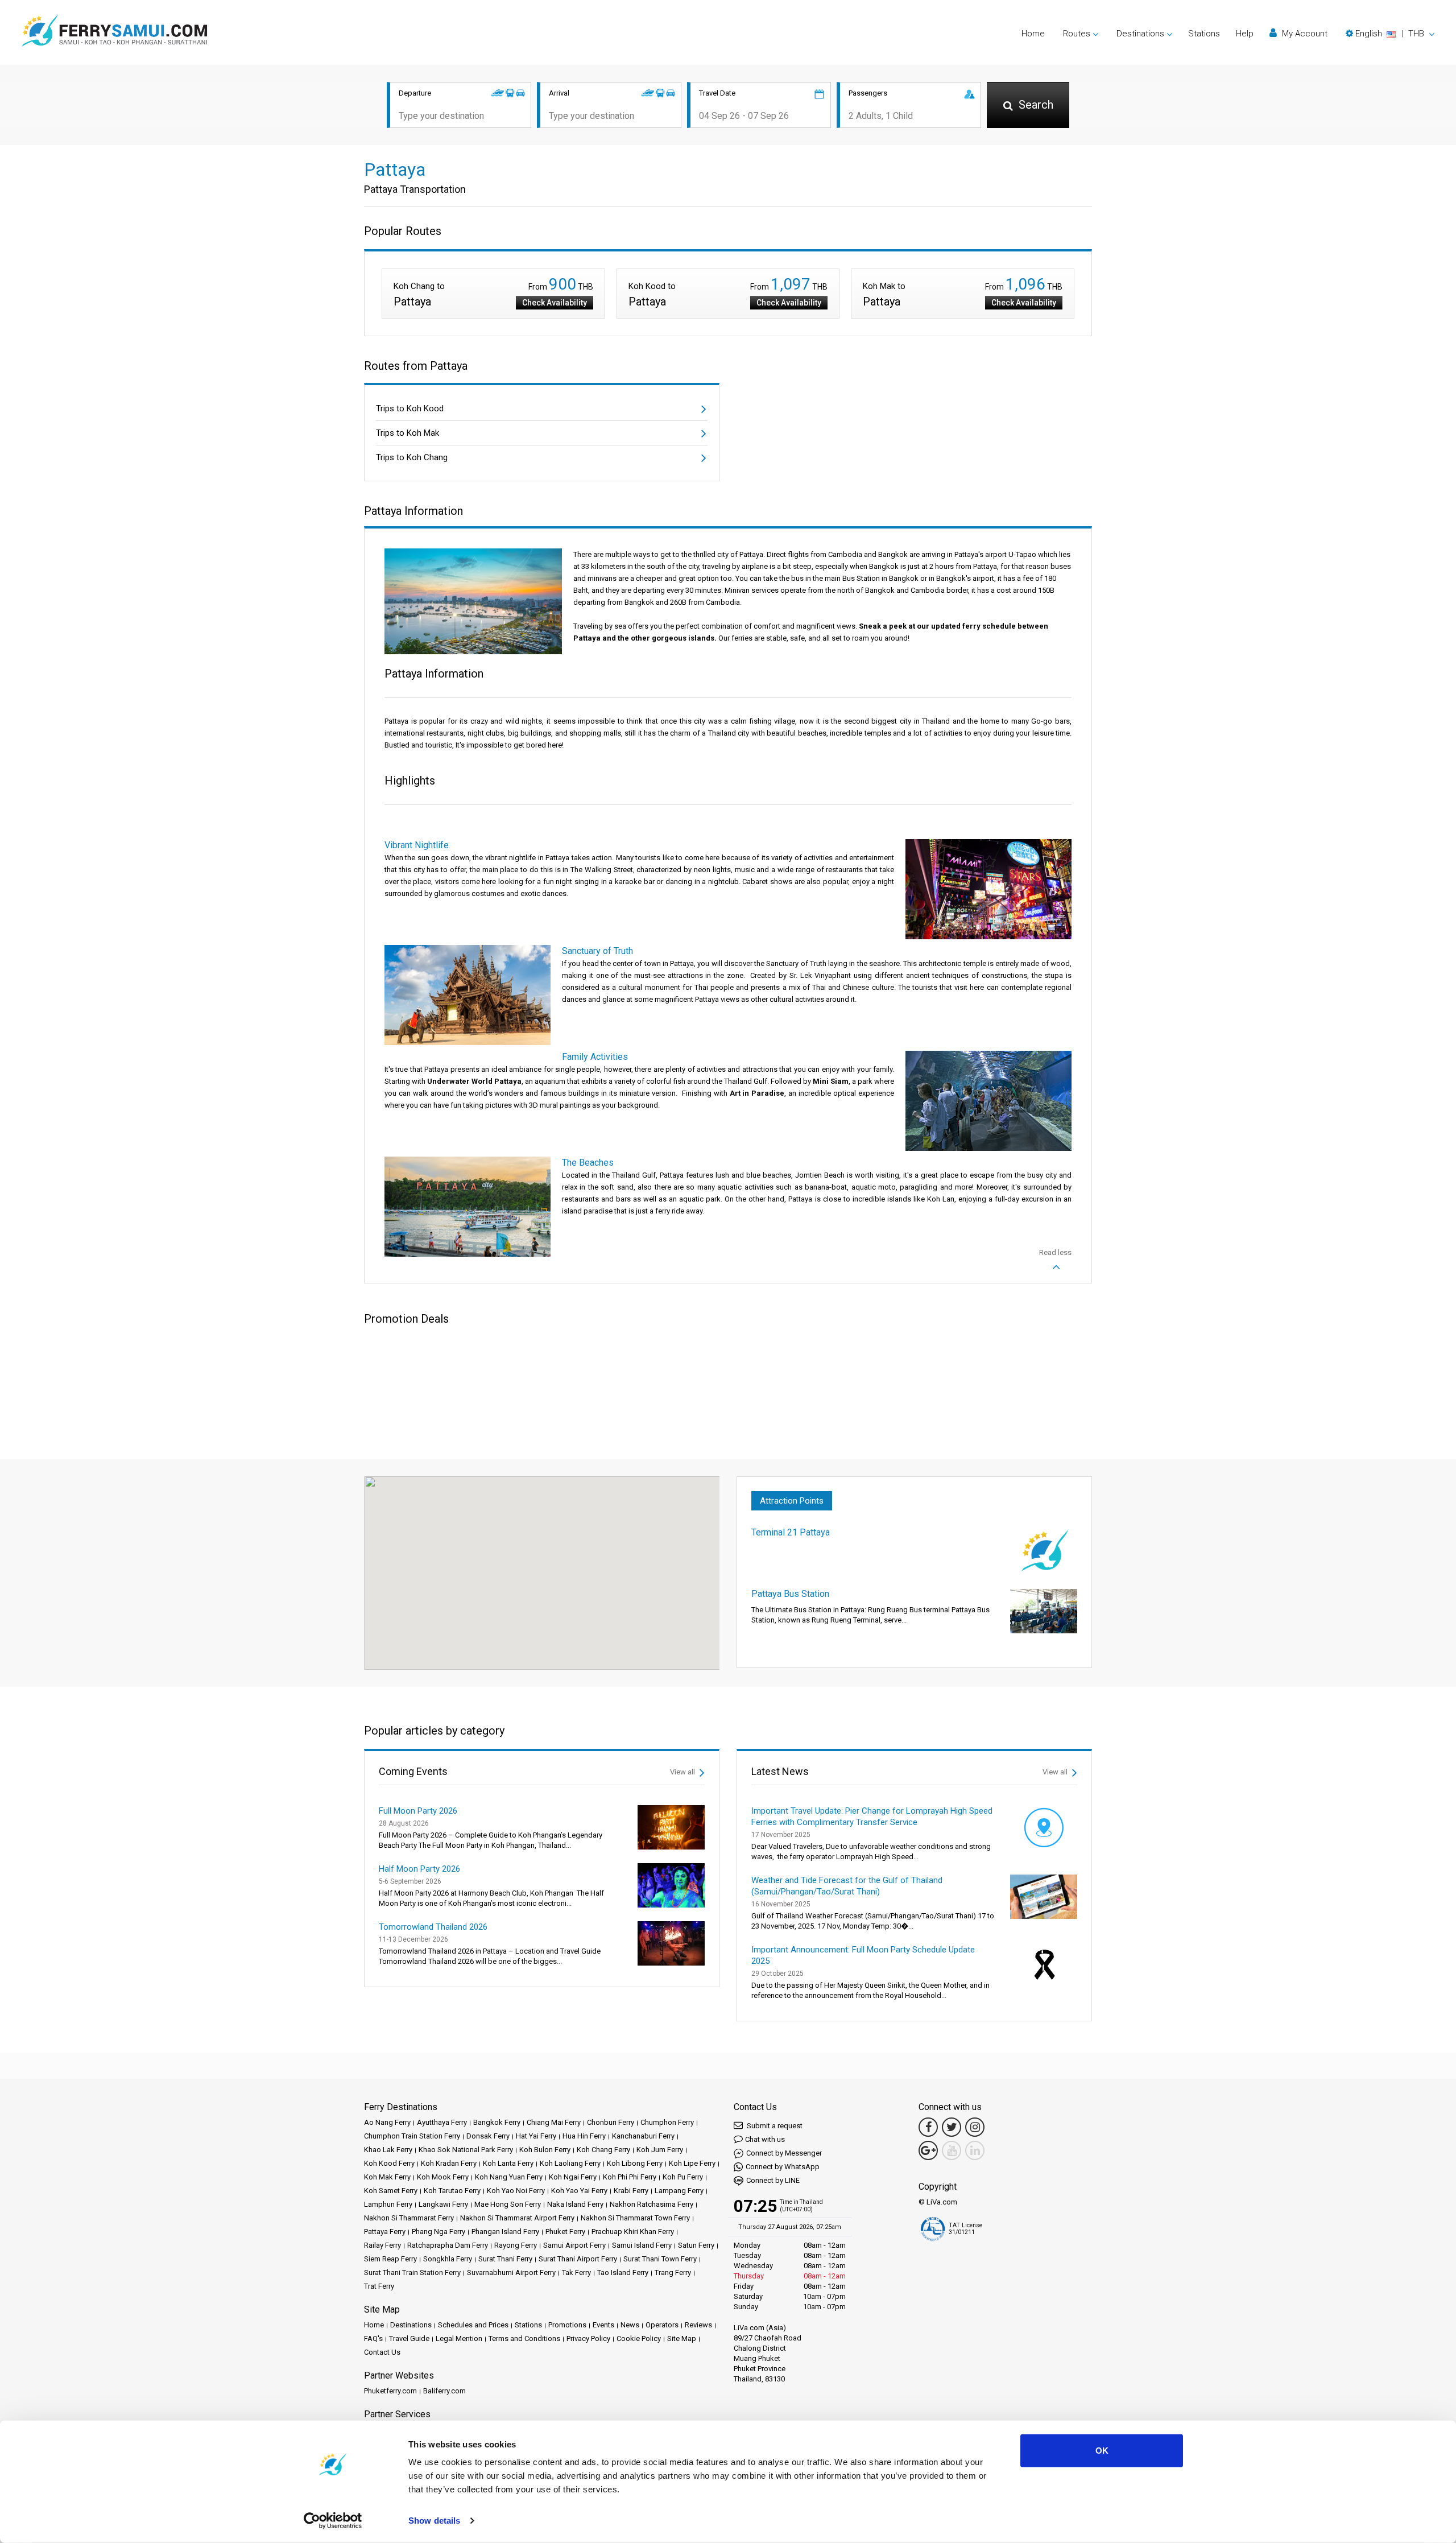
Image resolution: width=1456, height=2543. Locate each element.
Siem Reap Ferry (390, 2259)
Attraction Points (792, 1501)
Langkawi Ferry (443, 2204)
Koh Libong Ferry (635, 2163)
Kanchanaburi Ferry (643, 2136)
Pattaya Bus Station (790, 1594)
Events (603, 2325)
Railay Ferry (382, 2245)
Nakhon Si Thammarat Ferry (409, 2218)
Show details (434, 2521)
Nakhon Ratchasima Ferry (652, 2204)
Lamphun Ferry (388, 2204)
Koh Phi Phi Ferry (630, 2177)
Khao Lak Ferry (388, 2150)
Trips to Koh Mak (408, 433)
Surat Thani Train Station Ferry (412, 2272)
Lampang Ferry (679, 2191)
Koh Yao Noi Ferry (516, 2191)
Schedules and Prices (473, 2325)
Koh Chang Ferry (603, 2150)
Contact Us (382, 2352)
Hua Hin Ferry (584, 2136)
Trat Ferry (379, 2286)
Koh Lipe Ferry (692, 2163)
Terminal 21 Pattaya (791, 1532)
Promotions (567, 2325)
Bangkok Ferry (497, 2122)
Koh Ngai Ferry (573, 2177)
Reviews (698, 2325)
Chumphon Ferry (667, 2122)
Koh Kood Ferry (389, 2163)
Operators (662, 2325)
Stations (1204, 34)
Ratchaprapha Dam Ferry (448, 2245)
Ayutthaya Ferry (442, 2122)
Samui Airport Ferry (574, 2245)
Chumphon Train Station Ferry (412, 2136)
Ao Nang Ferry (387, 2122)
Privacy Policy (588, 2338)
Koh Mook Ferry (443, 2177)
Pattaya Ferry (385, 2232)
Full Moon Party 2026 (418, 1811)
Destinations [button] (1140, 34)
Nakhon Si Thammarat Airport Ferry (517, 2218)
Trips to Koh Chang (412, 457)
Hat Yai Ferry (536, 2136)
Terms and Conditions (524, 2338)
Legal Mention (459, 2338)
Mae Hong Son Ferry (508, 2204)
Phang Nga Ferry (439, 2232)
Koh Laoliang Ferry (570, 2163)
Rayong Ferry (516, 2245)
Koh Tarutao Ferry (452, 2191)
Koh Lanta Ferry (508, 2163)
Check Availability (555, 303)
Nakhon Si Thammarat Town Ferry (635, 2218)
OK (1102, 2451)
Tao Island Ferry (623, 2272)
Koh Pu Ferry (683, 2177)
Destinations (411, 2325)
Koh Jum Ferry (660, 2150)
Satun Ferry (696, 2245)
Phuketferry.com (390, 2391)
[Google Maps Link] (928, 2150)
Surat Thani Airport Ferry (578, 2259)
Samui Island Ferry (642, 2245)
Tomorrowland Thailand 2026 (433, 1927)
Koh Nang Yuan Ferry (509, 2177)
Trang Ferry (673, 2272)
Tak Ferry (576, 2272)
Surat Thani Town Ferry (660, 2259)
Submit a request (774, 2126)
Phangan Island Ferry (505, 2232)
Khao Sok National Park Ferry (466, 2150)
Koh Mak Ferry (387, 2177)
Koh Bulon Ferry (545, 2150)
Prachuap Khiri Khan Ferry (633, 2232)
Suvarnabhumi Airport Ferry (511, 2272)
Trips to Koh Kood (410, 408)
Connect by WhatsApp (783, 2167)
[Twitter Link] (952, 2127)
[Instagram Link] (975, 2127)
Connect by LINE (773, 2180)
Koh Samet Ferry (391, 2191)
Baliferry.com (444, 2391)
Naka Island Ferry (575, 2204)
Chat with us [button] (765, 2139)
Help (1245, 34)
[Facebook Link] (928, 2127)
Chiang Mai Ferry (554, 2122)
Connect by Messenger (784, 2153)
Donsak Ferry (488, 2136)
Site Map (682, 2338)
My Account (1304, 34)
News (630, 2325)
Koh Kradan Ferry (449, 2163)
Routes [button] (1077, 34)
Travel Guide (409, 2338)
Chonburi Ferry (611, 2122)
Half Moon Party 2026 (419, 1869)
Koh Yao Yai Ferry (579, 2191)
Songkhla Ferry (448, 2259)
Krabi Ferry (631, 2191)
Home (1033, 34)
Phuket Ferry (565, 2232)
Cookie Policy (639, 2338)
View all (683, 1772)
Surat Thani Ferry (505, 2259)
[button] (1390, 34)
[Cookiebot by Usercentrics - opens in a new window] (333, 2521)
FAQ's (373, 2338)
